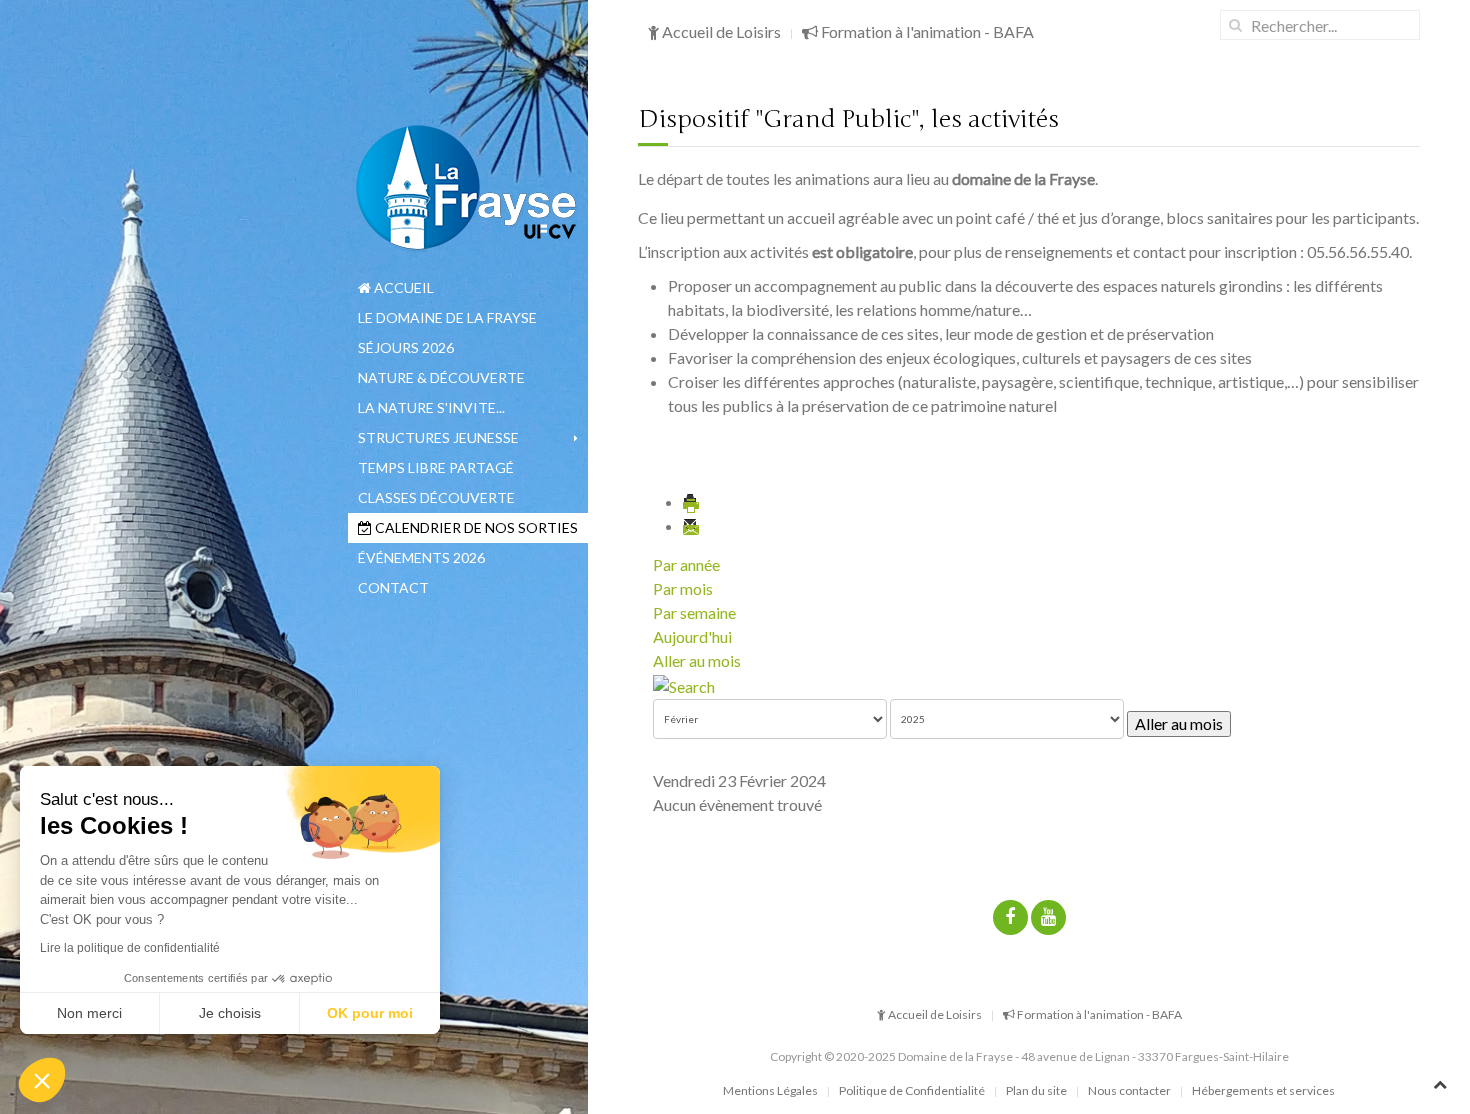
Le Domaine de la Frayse (447, 317)
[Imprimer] (692, 501)
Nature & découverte (441, 377)
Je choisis (230, 1013)
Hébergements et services (1263, 1090)
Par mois (683, 588)
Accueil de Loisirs (720, 31)
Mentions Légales (770, 1090)
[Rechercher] (684, 684)
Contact (393, 587)
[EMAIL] (692, 525)
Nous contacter (1129, 1090)
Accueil (402, 287)
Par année (686, 564)
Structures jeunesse (438, 437)
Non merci (89, 1013)
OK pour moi (370, 1013)
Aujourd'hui (692, 636)
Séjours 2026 (406, 347)
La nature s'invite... (431, 407)
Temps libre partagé (436, 467)
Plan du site (1036, 1090)
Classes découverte (436, 497)
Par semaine (694, 612)
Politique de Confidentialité (912, 1090)
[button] (42, 1080)
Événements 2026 (421, 557)
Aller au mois (697, 660)
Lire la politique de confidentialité (130, 948)
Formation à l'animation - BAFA (926, 31)
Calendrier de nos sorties (475, 527)
